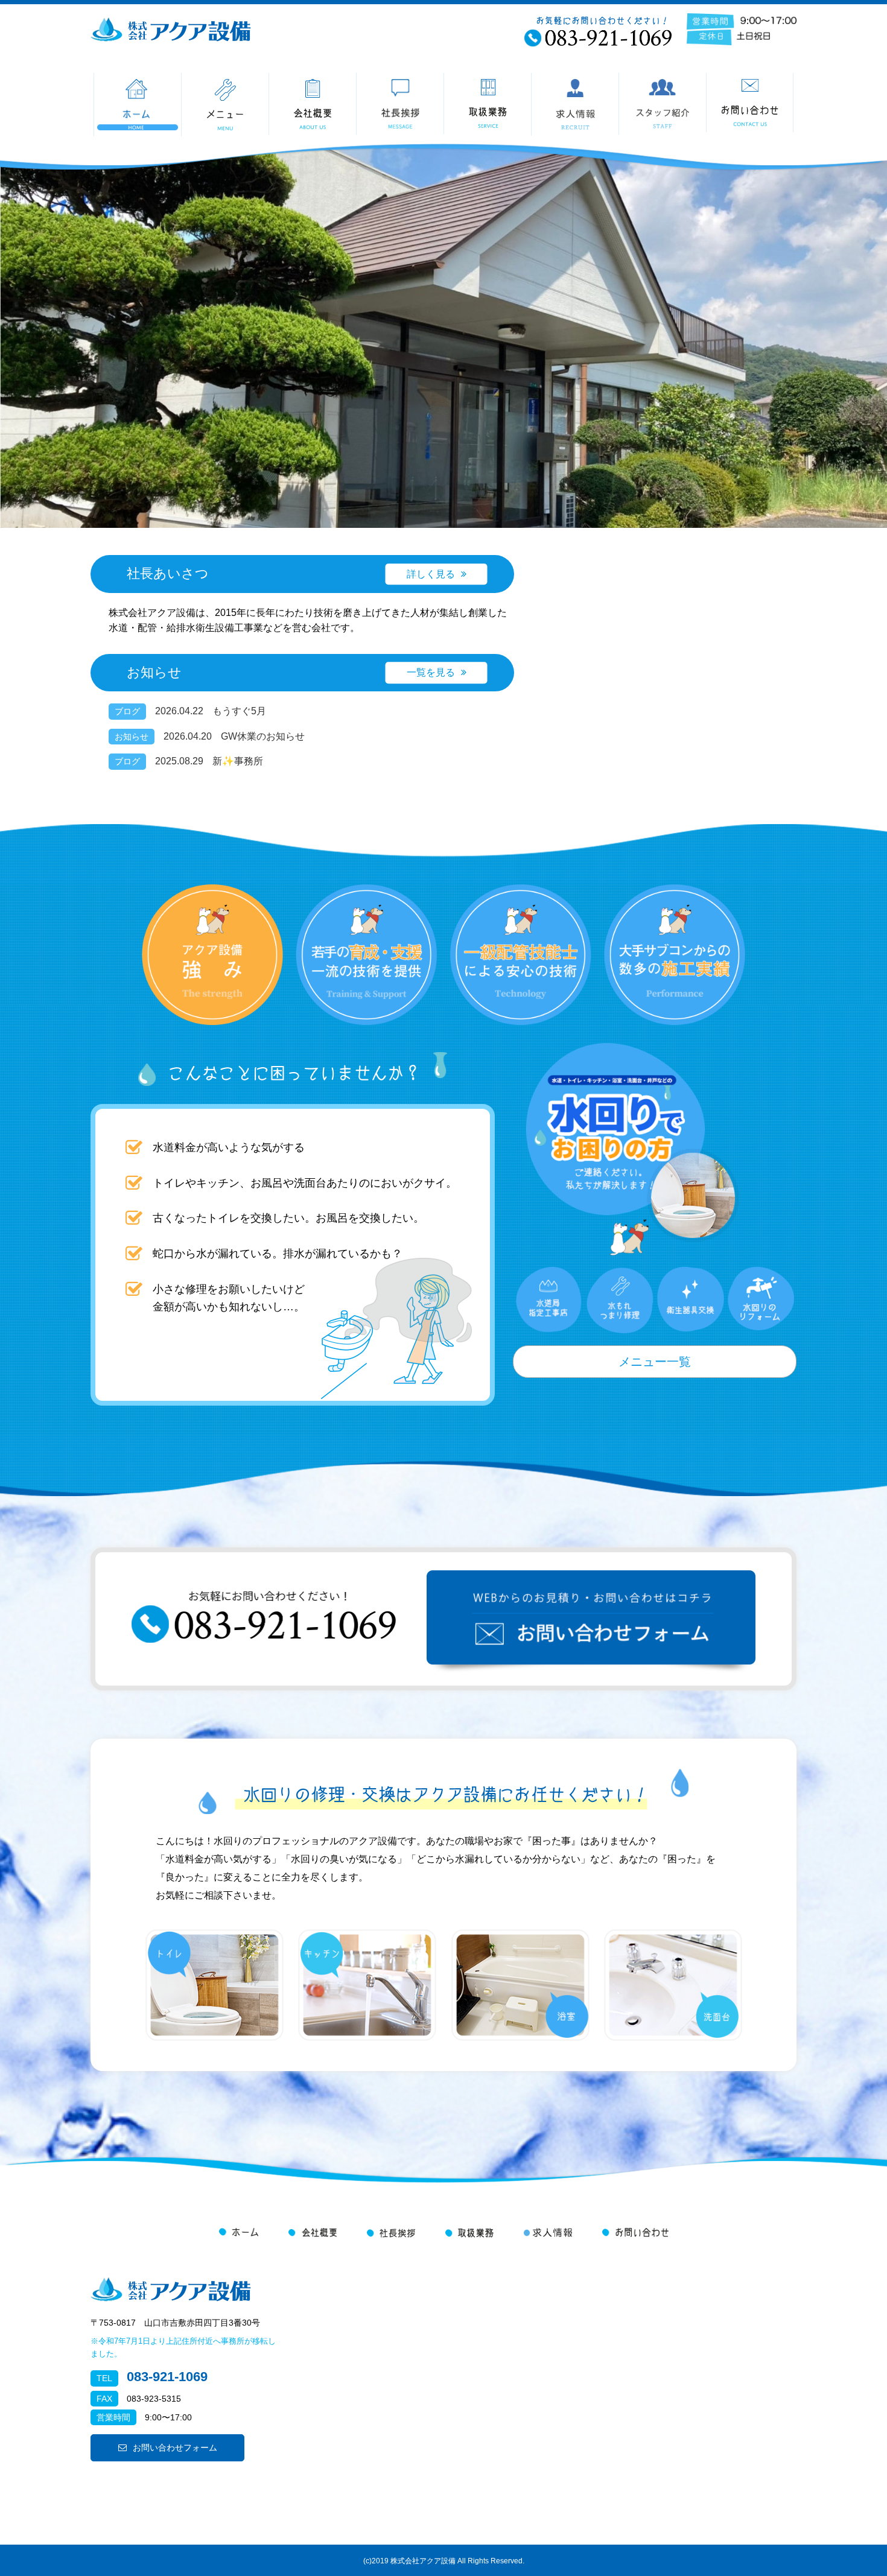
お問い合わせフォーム (175, 2448)
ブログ (127, 711)
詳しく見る (431, 574)
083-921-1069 (167, 2377)
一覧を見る (431, 672)
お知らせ (132, 737)
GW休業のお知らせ (263, 736)
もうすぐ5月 (239, 711)
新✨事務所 (238, 761)
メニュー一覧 (655, 1362)
